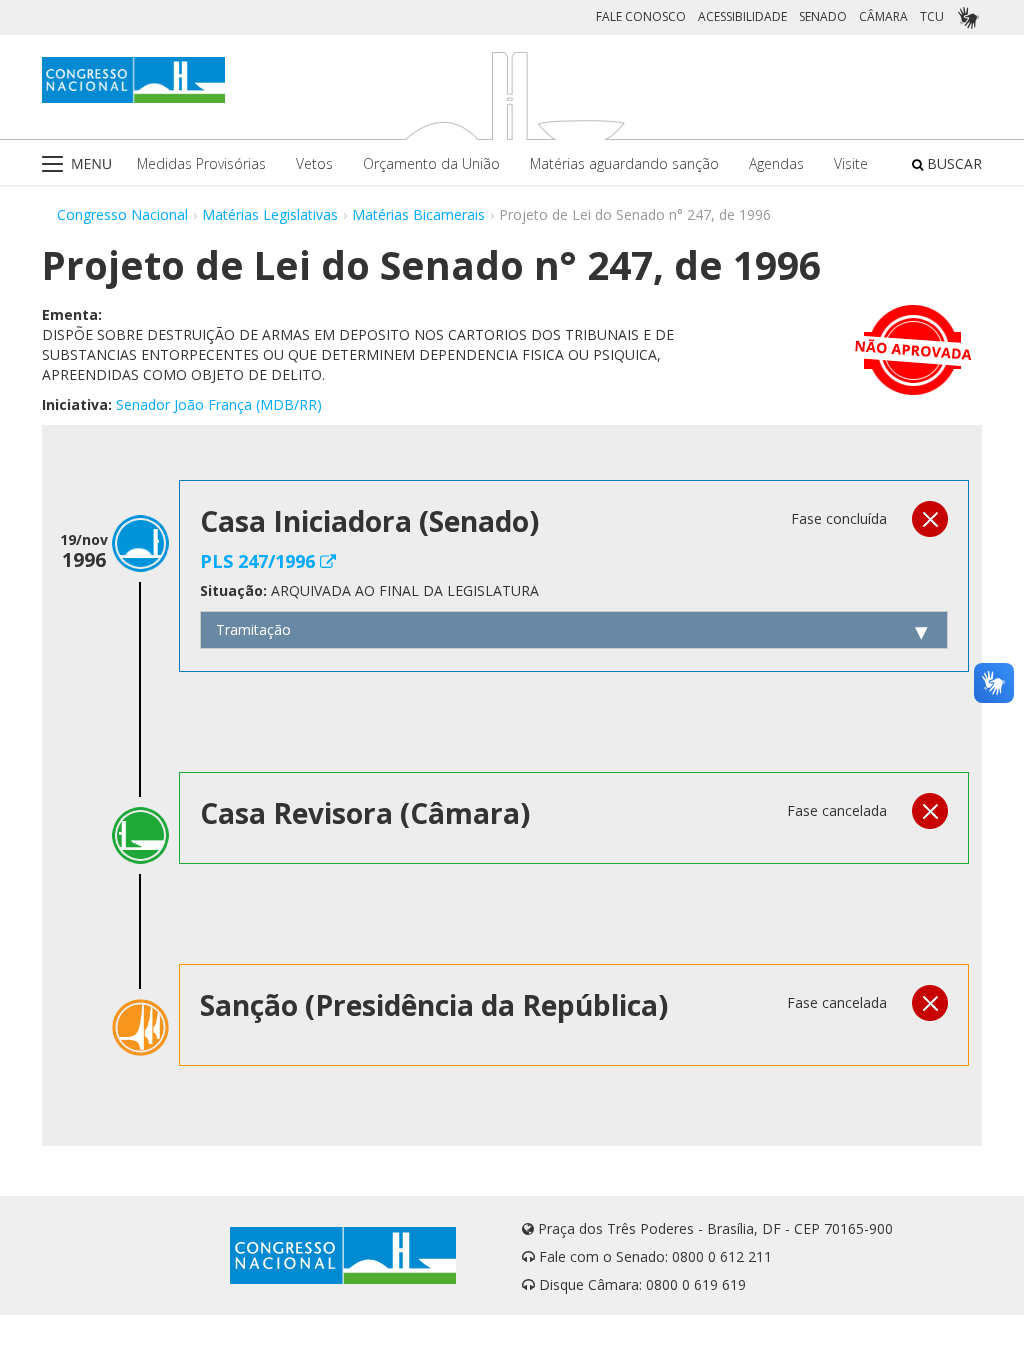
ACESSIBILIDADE (742, 16)
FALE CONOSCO (641, 16)
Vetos (314, 163)
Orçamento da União (431, 163)
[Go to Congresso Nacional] (133, 80)
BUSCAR (952, 163)
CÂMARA (883, 16)
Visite (851, 163)
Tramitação (253, 629)
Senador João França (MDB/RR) (219, 404)
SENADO (823, 16)
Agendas (776, 163)
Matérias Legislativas (270, 214)
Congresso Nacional (122, 214)
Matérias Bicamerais (418, 214)
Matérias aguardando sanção (624, 163)
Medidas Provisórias (201, 163)
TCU (932, 16)
